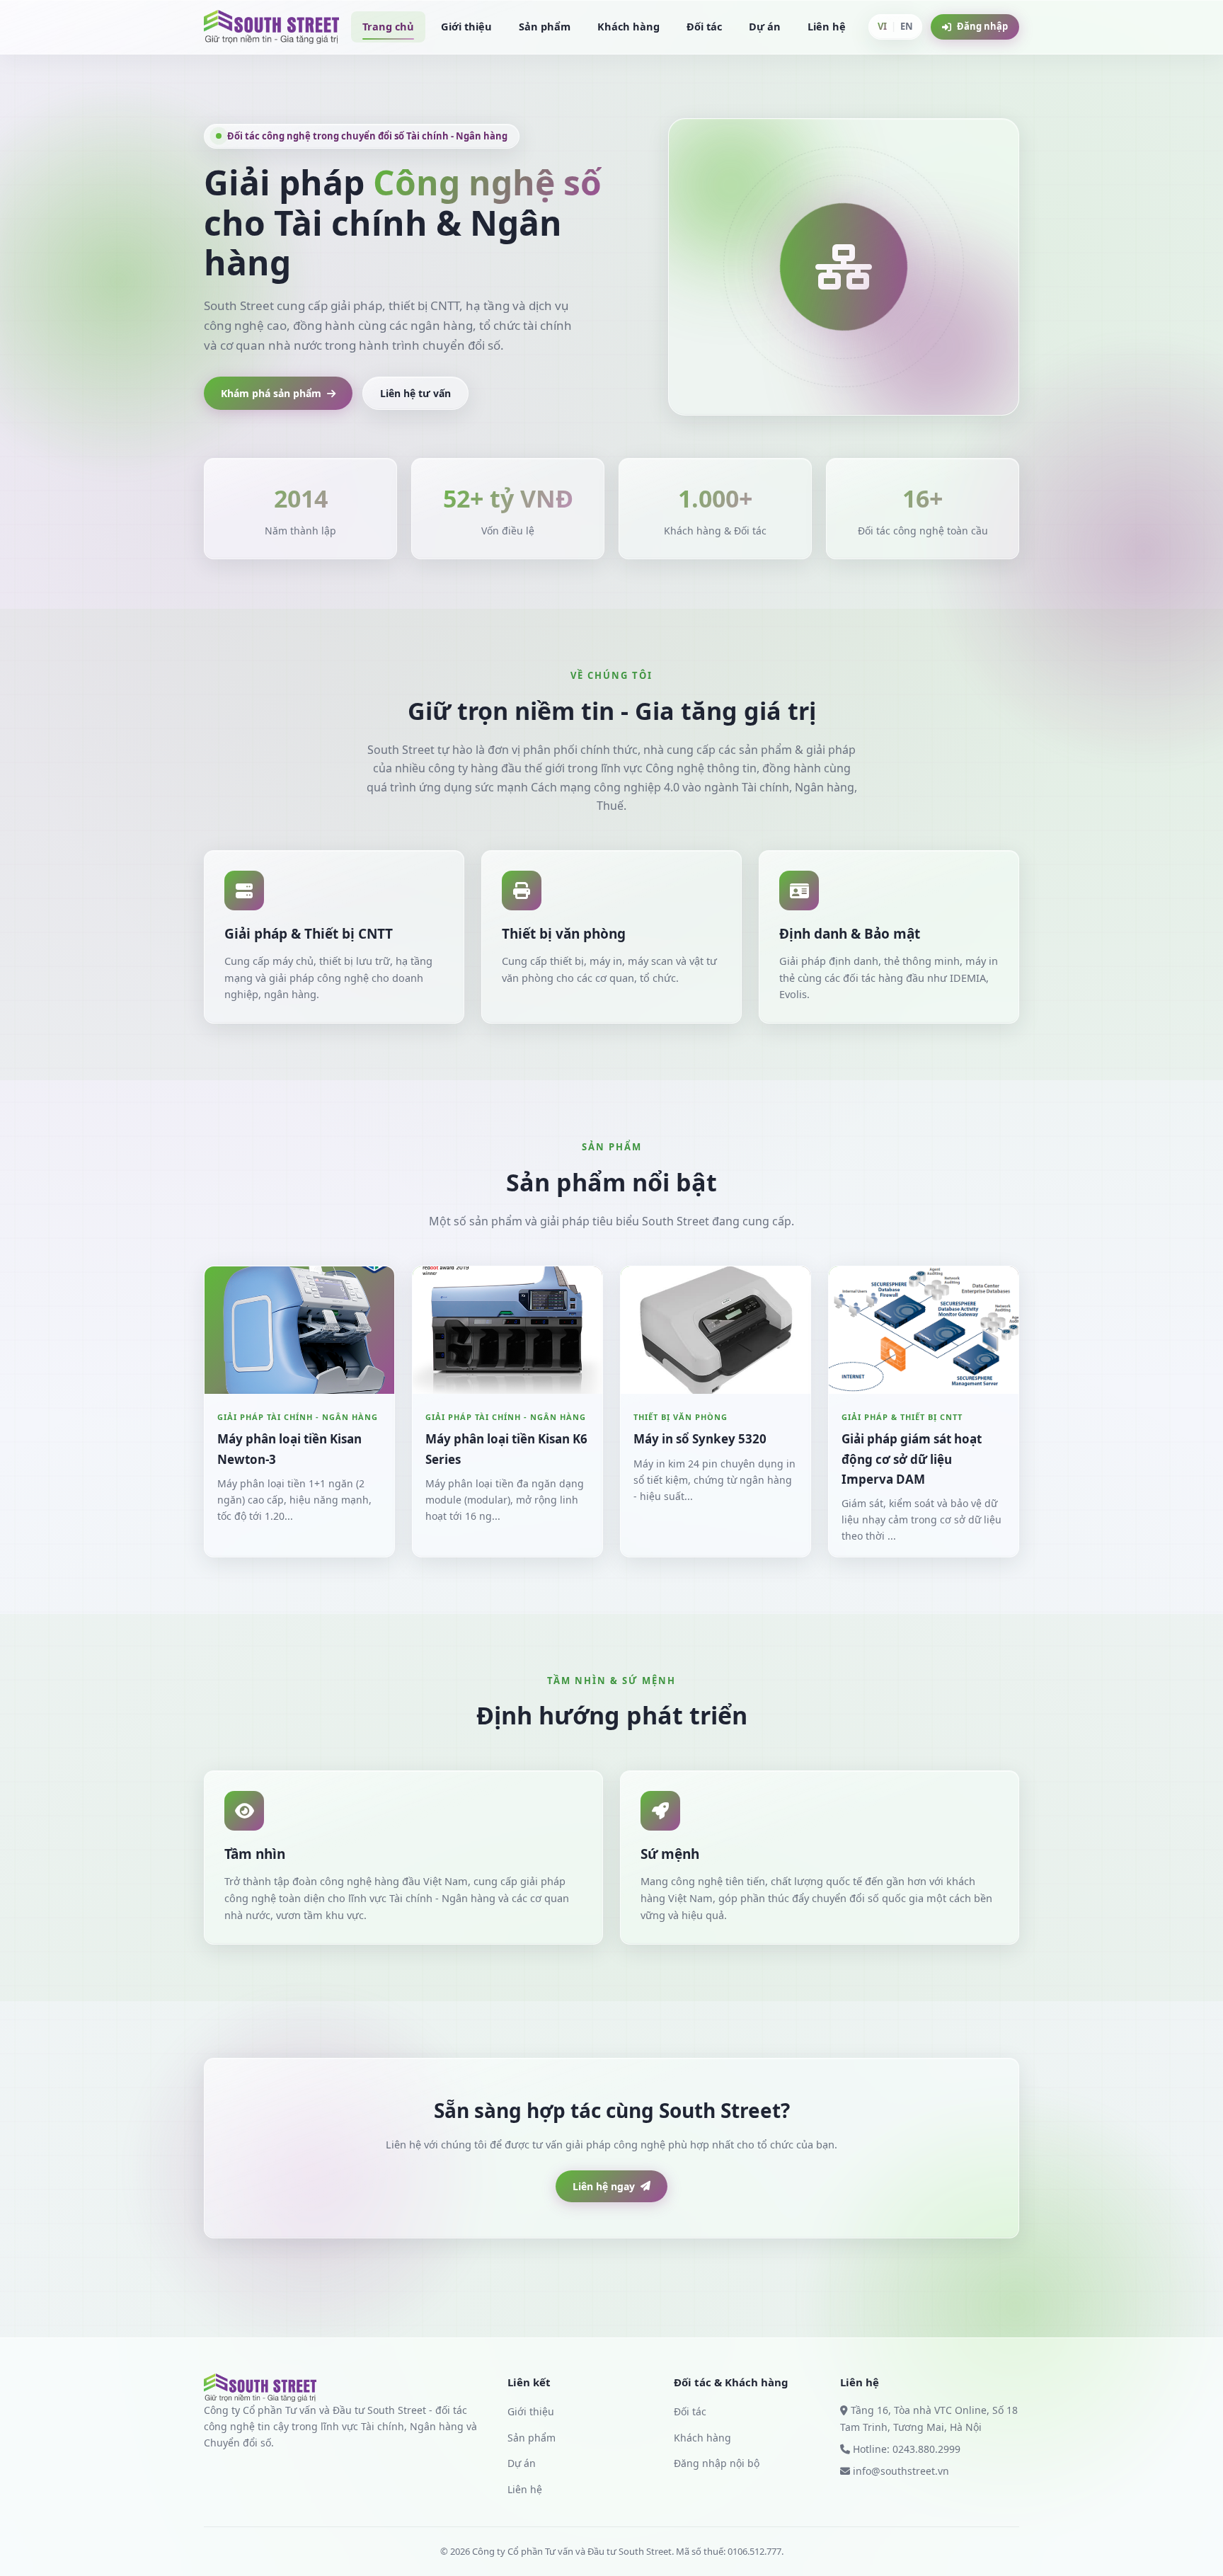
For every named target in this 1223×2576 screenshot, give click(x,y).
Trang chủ (388, 26)
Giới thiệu (466, 26)
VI (882, 26)
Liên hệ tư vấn (415, 393)
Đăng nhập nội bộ (717, 2463)
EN (907, 26)
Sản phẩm (545, 26)
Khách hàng (628, 26)
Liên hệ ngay (604, 2186)
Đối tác (704, 26)
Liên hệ (827, 26)
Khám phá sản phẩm (271, 393)
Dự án (765, 26)
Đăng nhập (982, 26)
